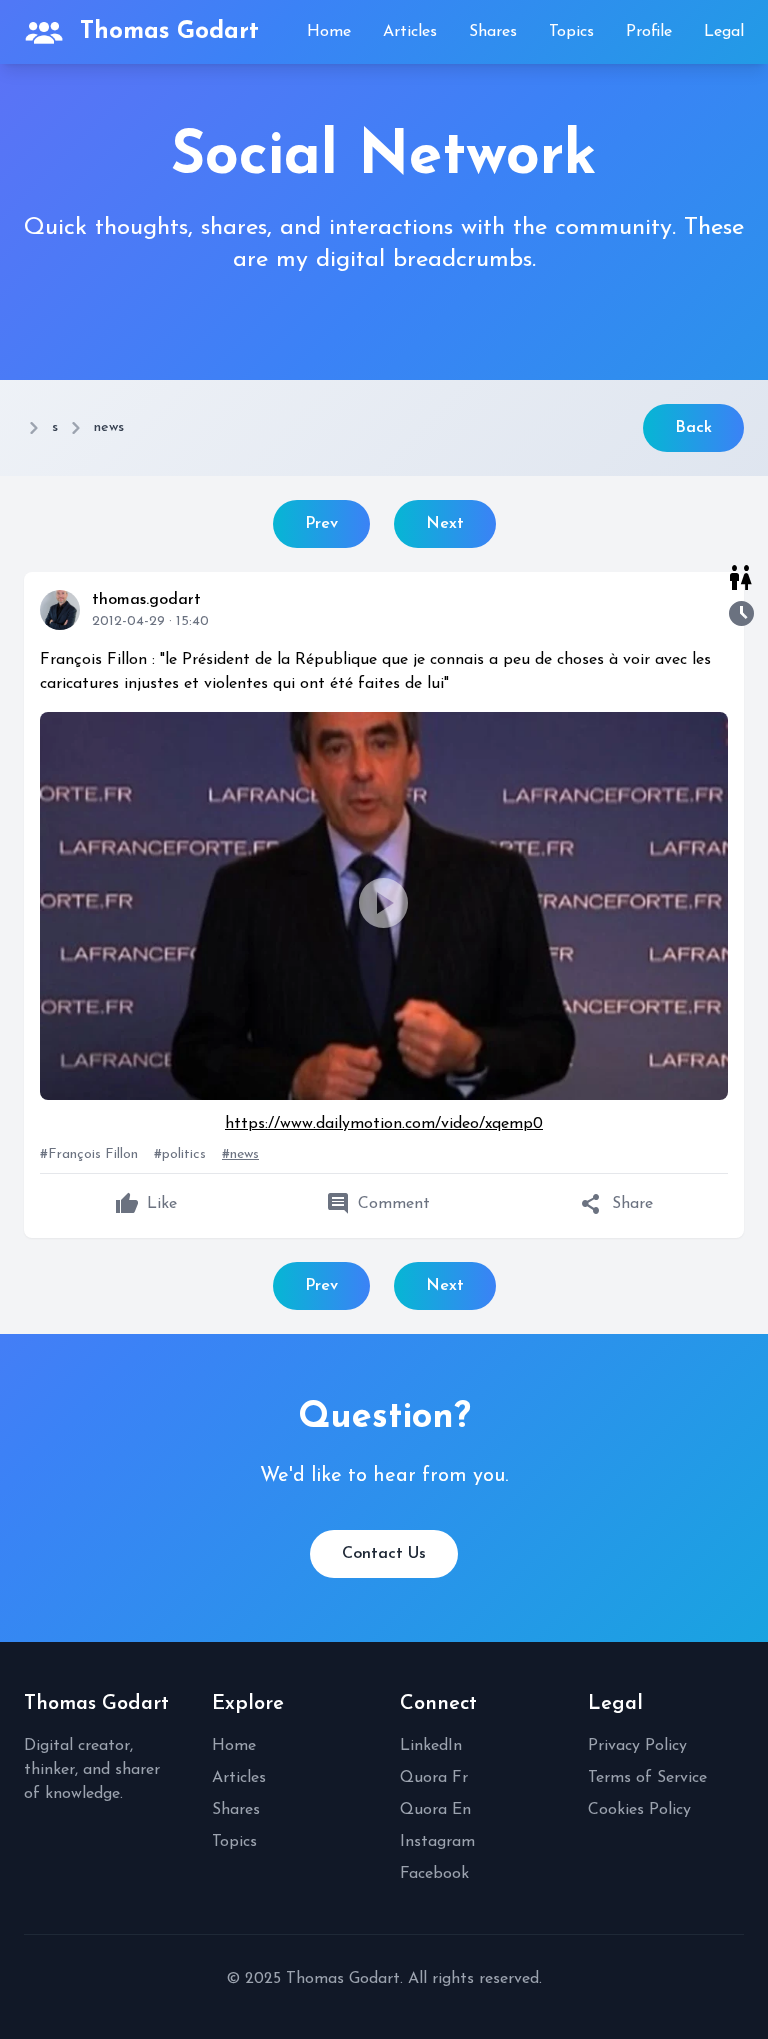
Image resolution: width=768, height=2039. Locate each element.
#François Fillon (89, 1154)
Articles (410, 32)
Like (146, 1204)
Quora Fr (434, 1778)
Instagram (437, 1842)
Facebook (434, 1874)
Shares (493, 32)
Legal (724, 32)
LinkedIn (431, 1746)
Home (329, 32)
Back (693, 428)
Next (445, 524)
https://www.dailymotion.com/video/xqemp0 (384, 1124)
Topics (571, 32)
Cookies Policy (639, 1810)
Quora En (435, 1810)
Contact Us (384, 1554)
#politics (180, 1154)
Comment (378, 1204)
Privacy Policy (637, 1746)
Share (616, 1204)
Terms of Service (647, 1778)
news (109, 427)
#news (240, 1154)
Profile (649, 32)
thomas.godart (146, 600)
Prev (321, 524)
